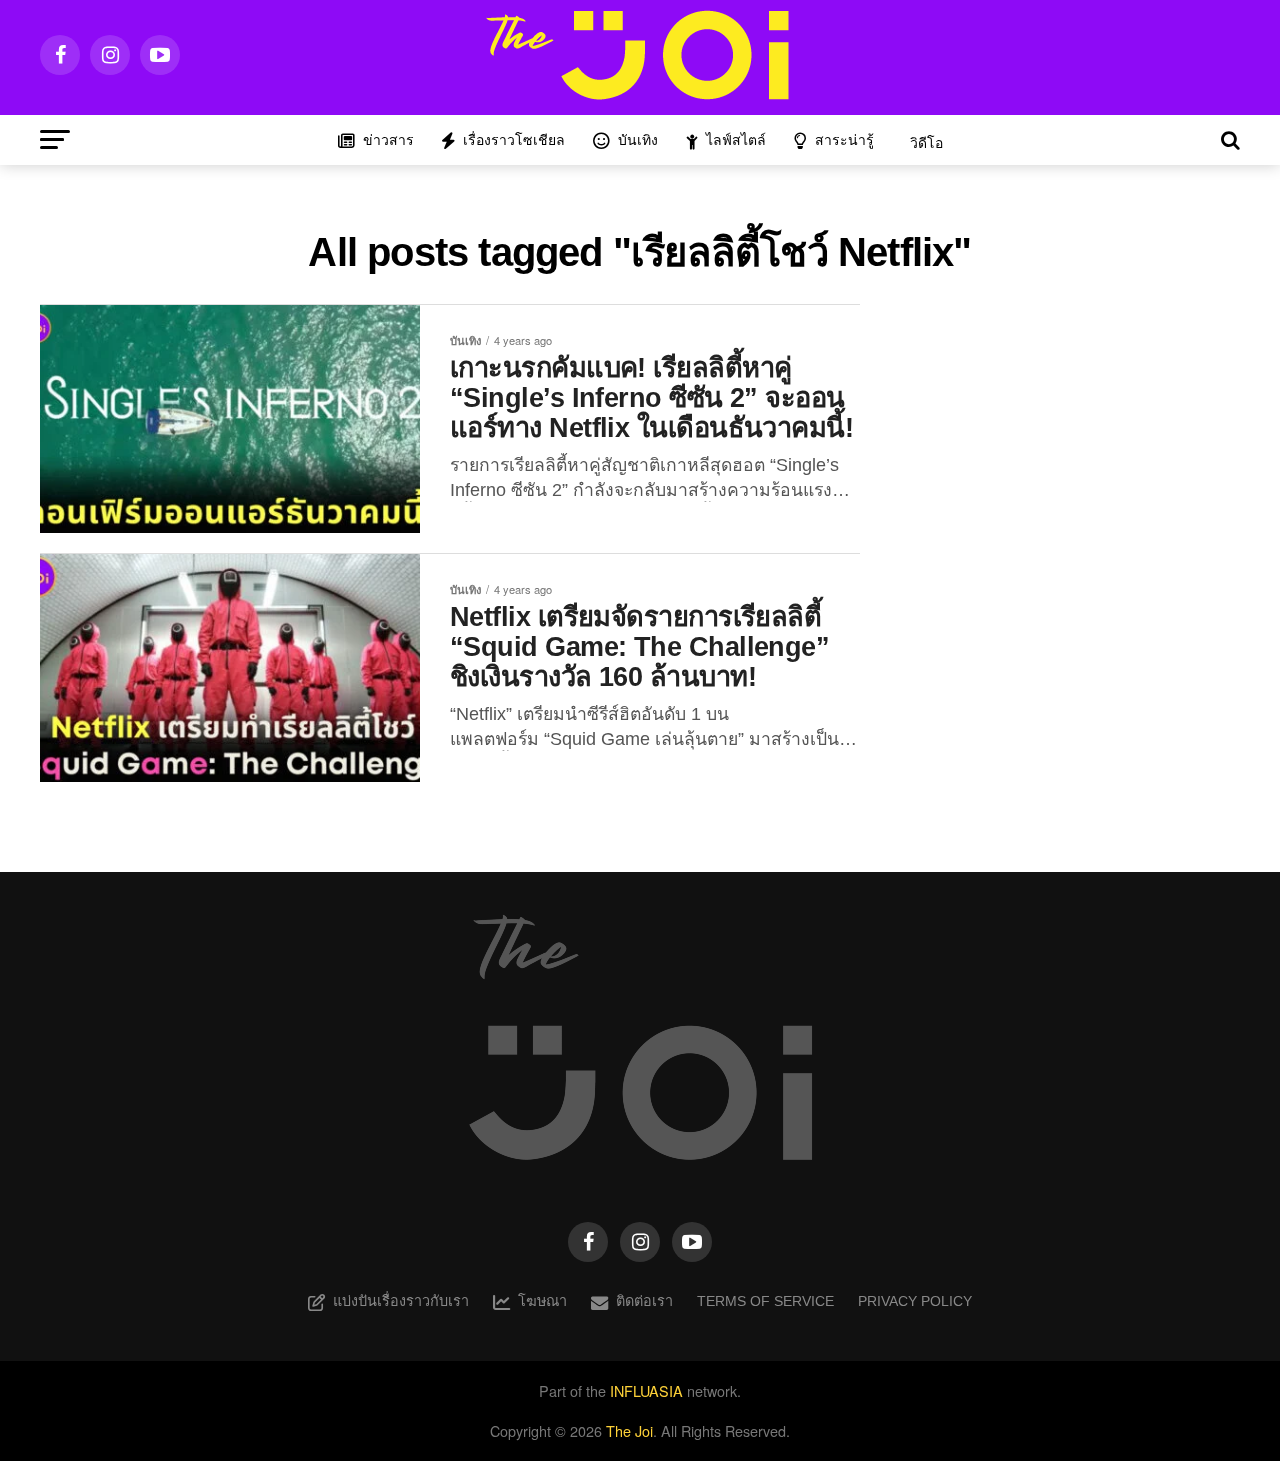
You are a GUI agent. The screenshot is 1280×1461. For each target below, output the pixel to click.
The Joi (629, 1430)
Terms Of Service (765, 1301)
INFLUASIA (646, 1390)
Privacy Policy (915, 1301)
